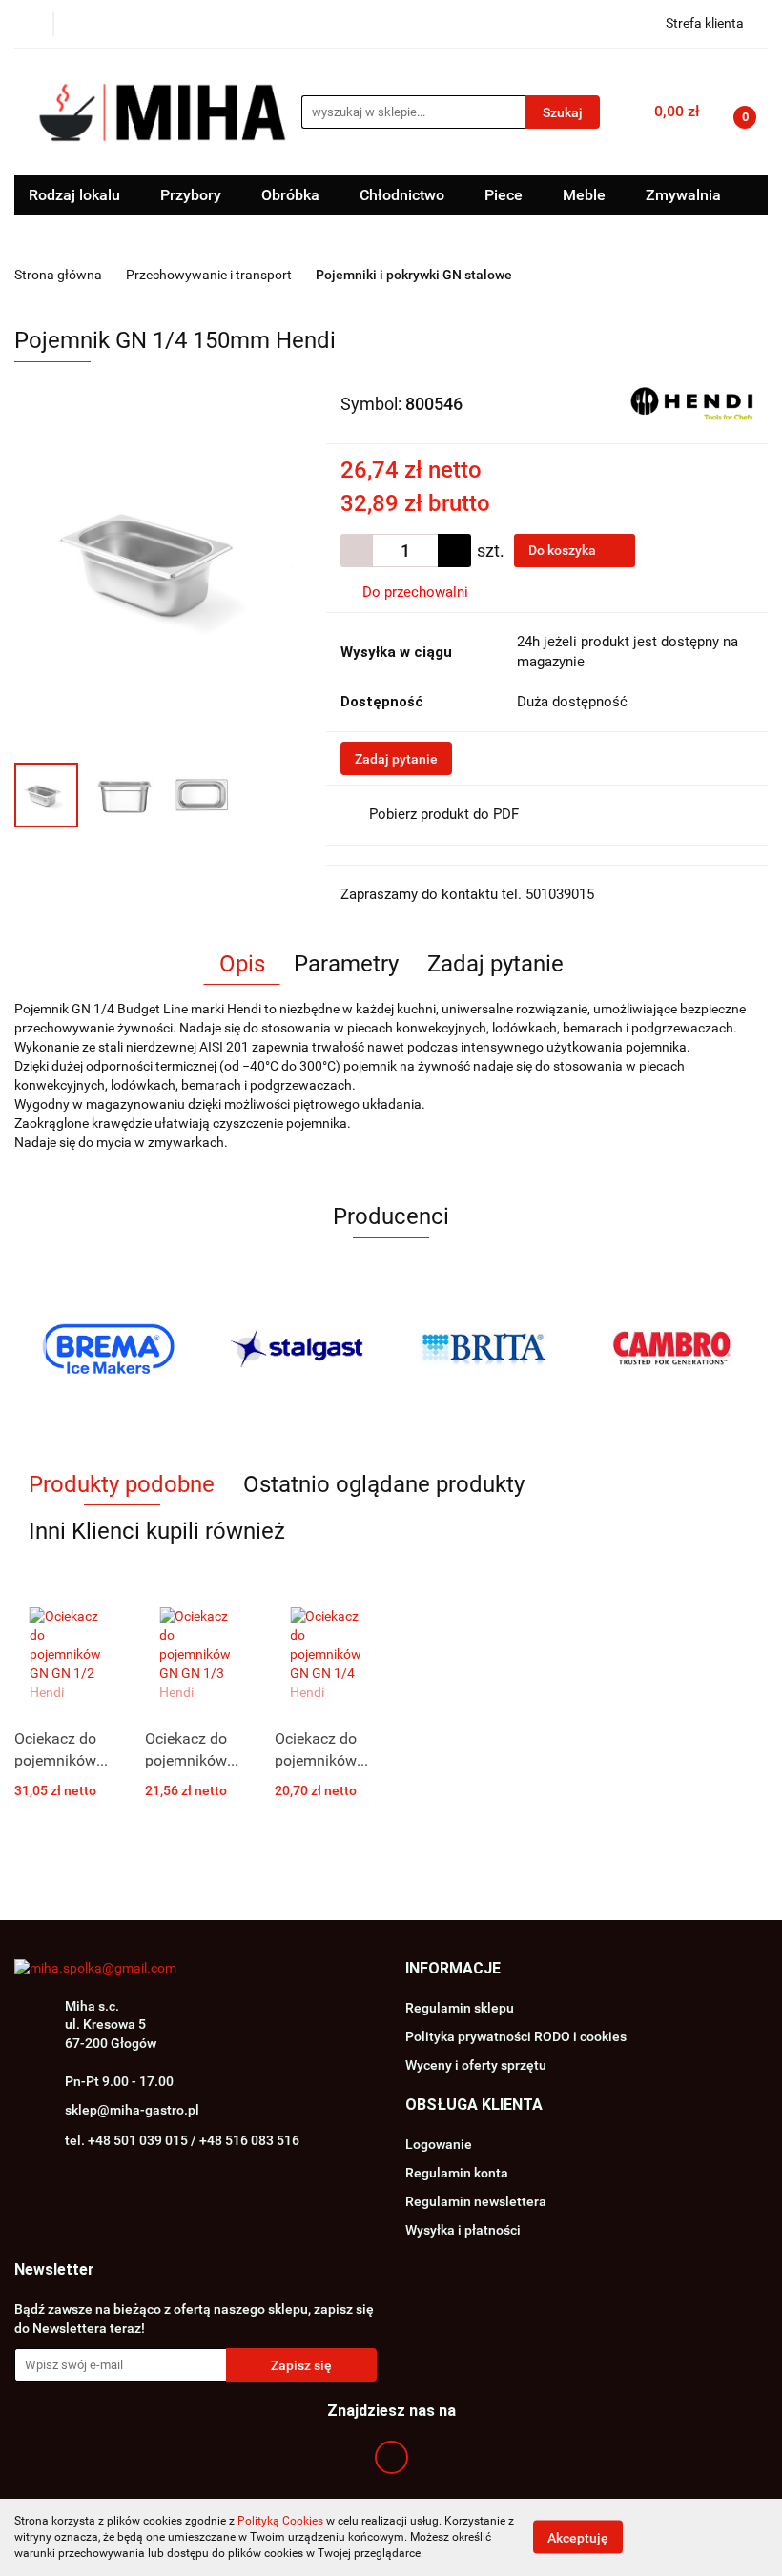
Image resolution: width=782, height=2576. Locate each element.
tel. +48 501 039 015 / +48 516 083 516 (182, 2140)
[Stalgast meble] (298, 1349)
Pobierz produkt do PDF (444, 814)
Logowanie (439, 2144)
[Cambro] (674, 1349)
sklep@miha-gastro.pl (132, 2110)
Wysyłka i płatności (463, 2230)
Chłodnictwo (404, 195)
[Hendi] (692, 402)
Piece (505, 195)
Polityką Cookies (280, 2521)
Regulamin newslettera (476, 2201)
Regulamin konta (457, 2173)
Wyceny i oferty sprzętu (476, 2065)
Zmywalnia (685, 195)
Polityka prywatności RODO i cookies (516, 2036)
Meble (586, 195)
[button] (453, 1969)
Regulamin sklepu (460, 2008)
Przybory (193, 195)
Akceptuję (578, 2538)
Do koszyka (564, 550)
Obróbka (292, 195)
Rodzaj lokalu (76, 195)
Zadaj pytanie (396, 759)
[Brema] (109, 1349)
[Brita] (485, 1349)
